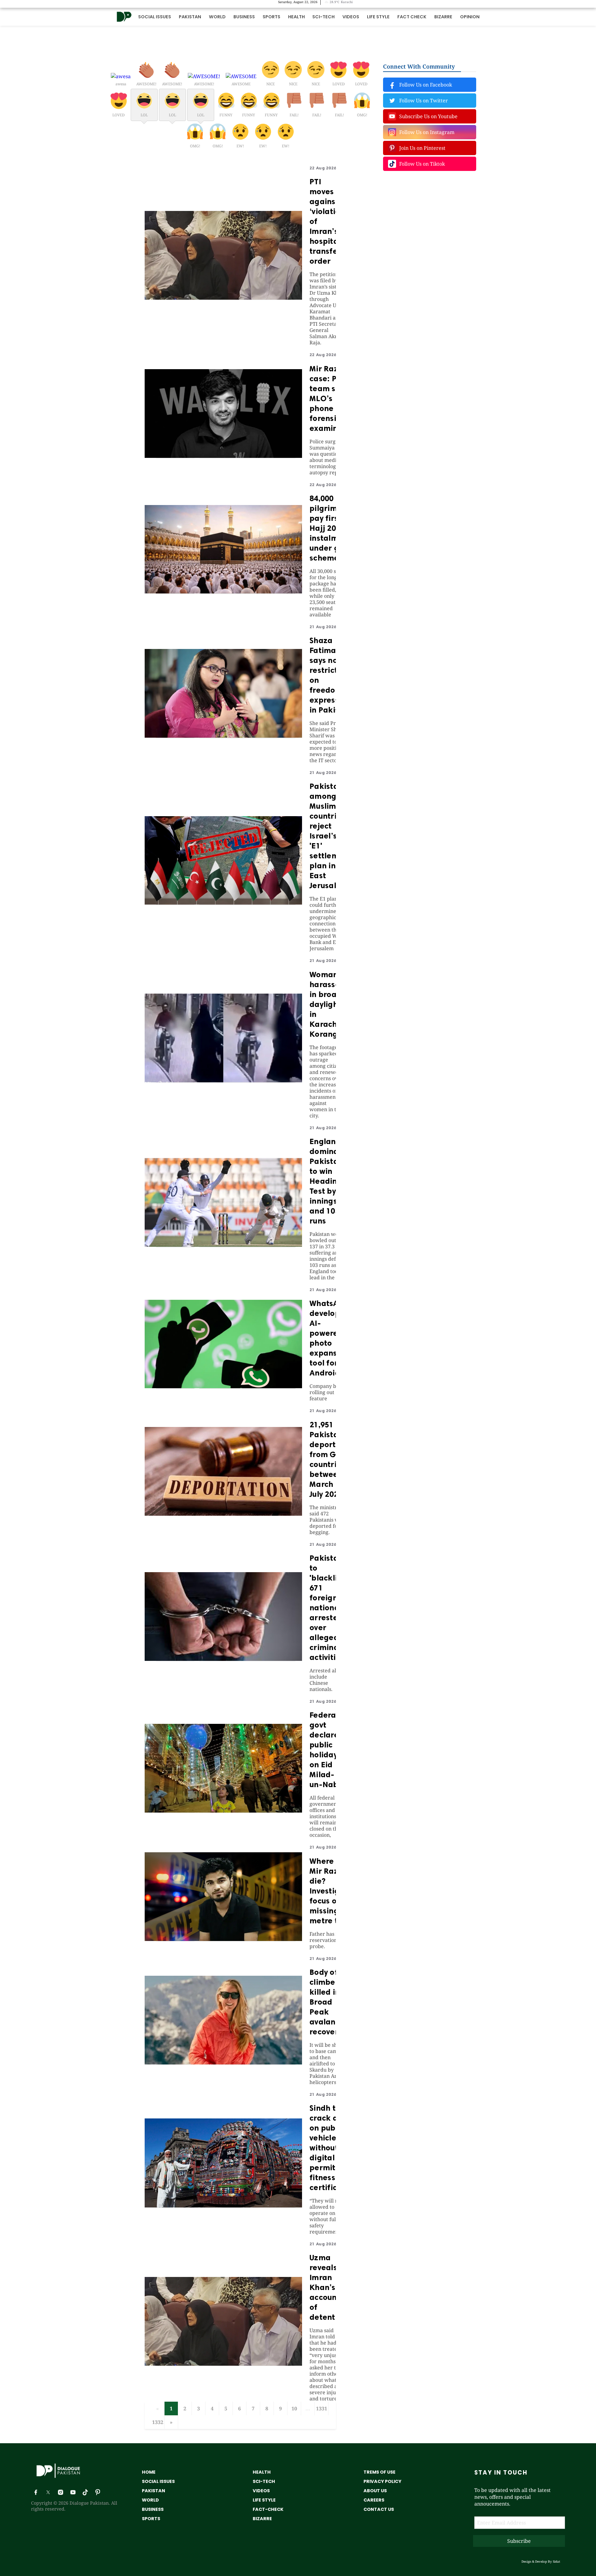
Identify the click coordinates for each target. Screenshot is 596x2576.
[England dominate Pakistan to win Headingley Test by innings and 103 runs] (223, 1245)
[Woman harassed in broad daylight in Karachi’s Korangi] (223, 1080)
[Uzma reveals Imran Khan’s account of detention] (223, 2364)
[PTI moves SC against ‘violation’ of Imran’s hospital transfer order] (223, 298)
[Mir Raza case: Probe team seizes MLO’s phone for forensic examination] (223, 456)
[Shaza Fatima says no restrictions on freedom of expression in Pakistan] (223, 736)
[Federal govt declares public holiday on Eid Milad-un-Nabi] (223, 1811)
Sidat (557, 2561)
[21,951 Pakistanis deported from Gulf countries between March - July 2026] (223, 1514)
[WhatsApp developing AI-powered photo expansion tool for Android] (223, 1386)
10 (294, 2408)
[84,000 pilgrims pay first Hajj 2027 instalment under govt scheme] (223, 592)
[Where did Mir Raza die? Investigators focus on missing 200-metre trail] (223, 1939)
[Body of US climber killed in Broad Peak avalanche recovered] (223, 2063)
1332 (158, 2422)
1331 (322, 2408)
